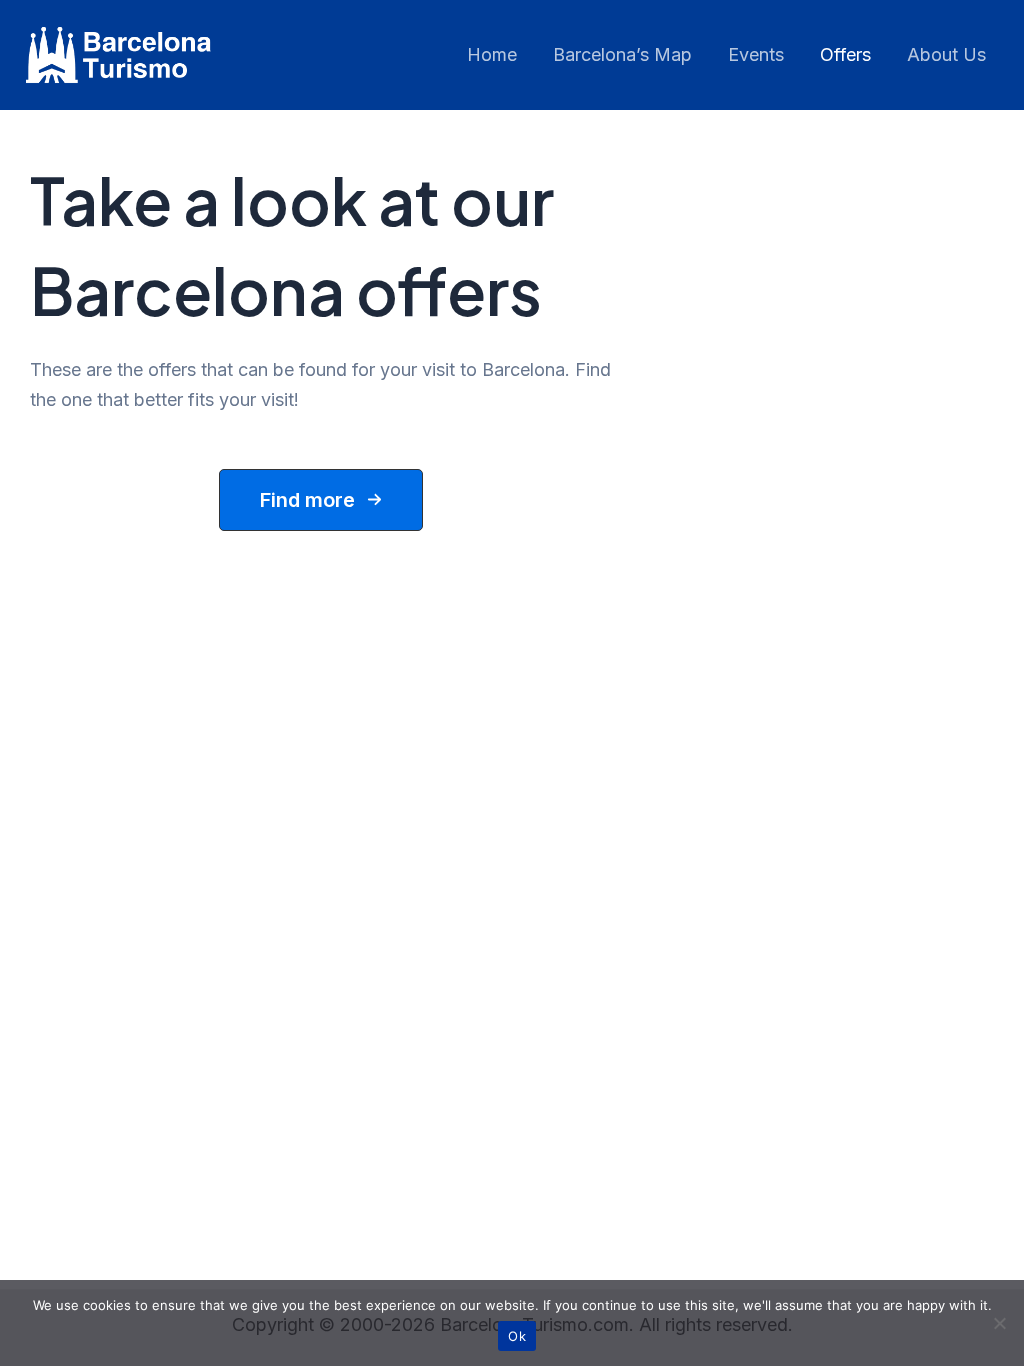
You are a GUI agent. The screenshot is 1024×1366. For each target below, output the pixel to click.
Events (756, 54)
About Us (946, 54)
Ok (517, 1336)
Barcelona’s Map (622, 54)
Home (492, 54)
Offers (845, 54)
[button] (321, 500)
